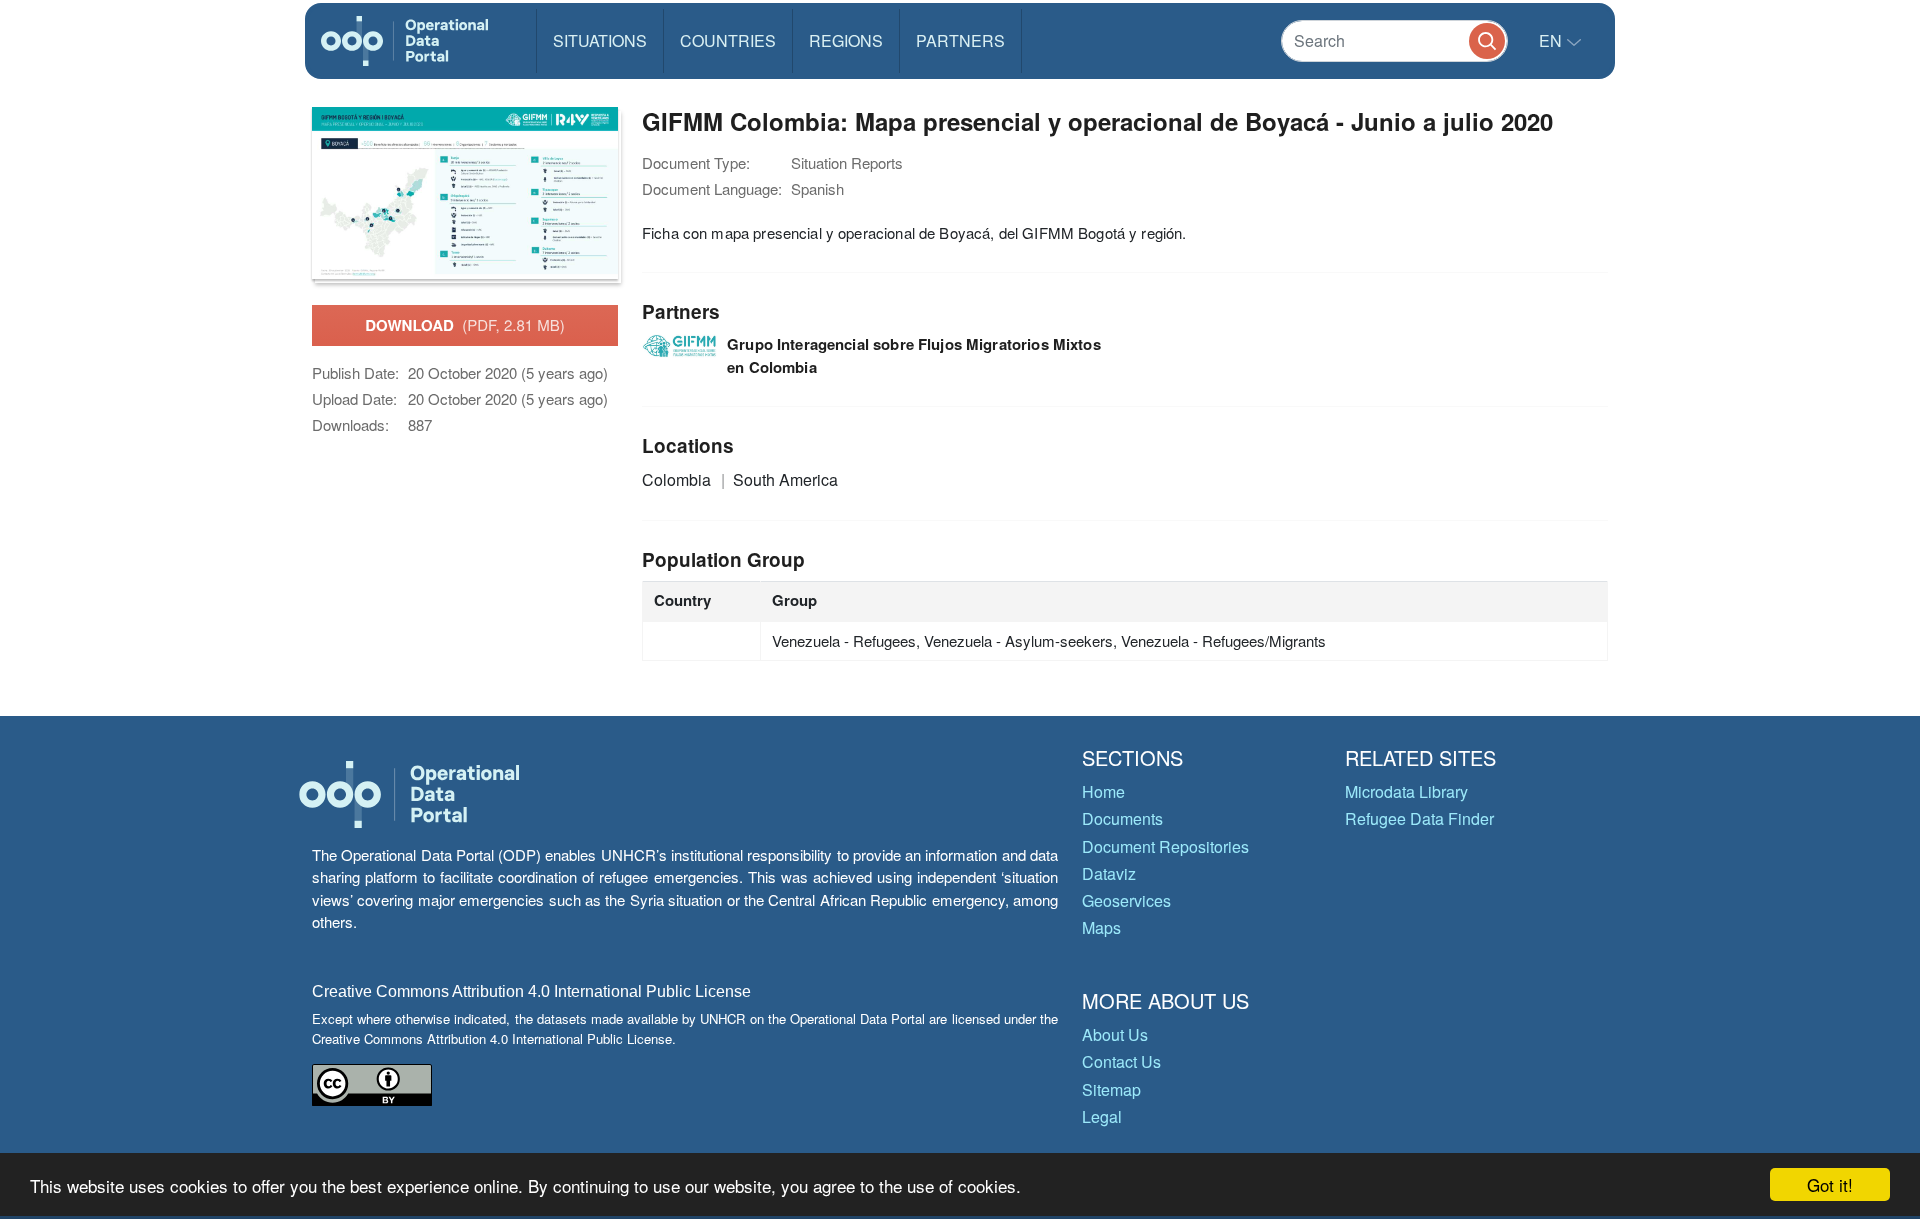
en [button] (1552, 40)
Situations (600, 40)
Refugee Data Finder (1419, 818)
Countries (728, 40)
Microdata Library (1406, 791)
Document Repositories (1165, 846)
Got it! (1830, 1184)
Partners (960, 40)
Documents (1122, 818)
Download (465, 325)
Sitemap (1111, 1089)
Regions (846, 40)
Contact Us (1121, 1061)
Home (1103, 791)
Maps (1101, 927)
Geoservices (1126, 900)
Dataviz (1109, 873)
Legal (1102, 1116)
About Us (1115, 1034)
